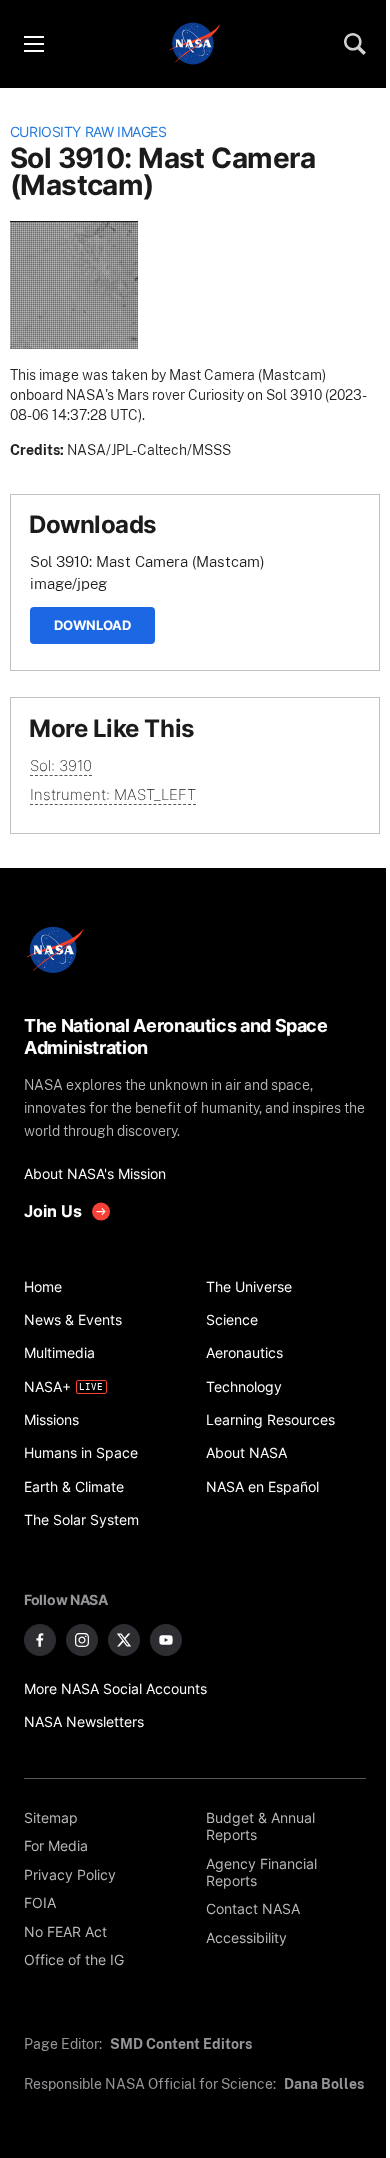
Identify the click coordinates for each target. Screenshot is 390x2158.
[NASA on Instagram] (82, 1640)
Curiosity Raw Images (88, 132)
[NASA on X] (124, 1640)
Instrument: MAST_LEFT (113, 794)
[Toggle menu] (33, 44)
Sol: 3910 (61, 765)
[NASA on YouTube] (166, 1640)
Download (92, 625)
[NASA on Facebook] (40, 1640)
